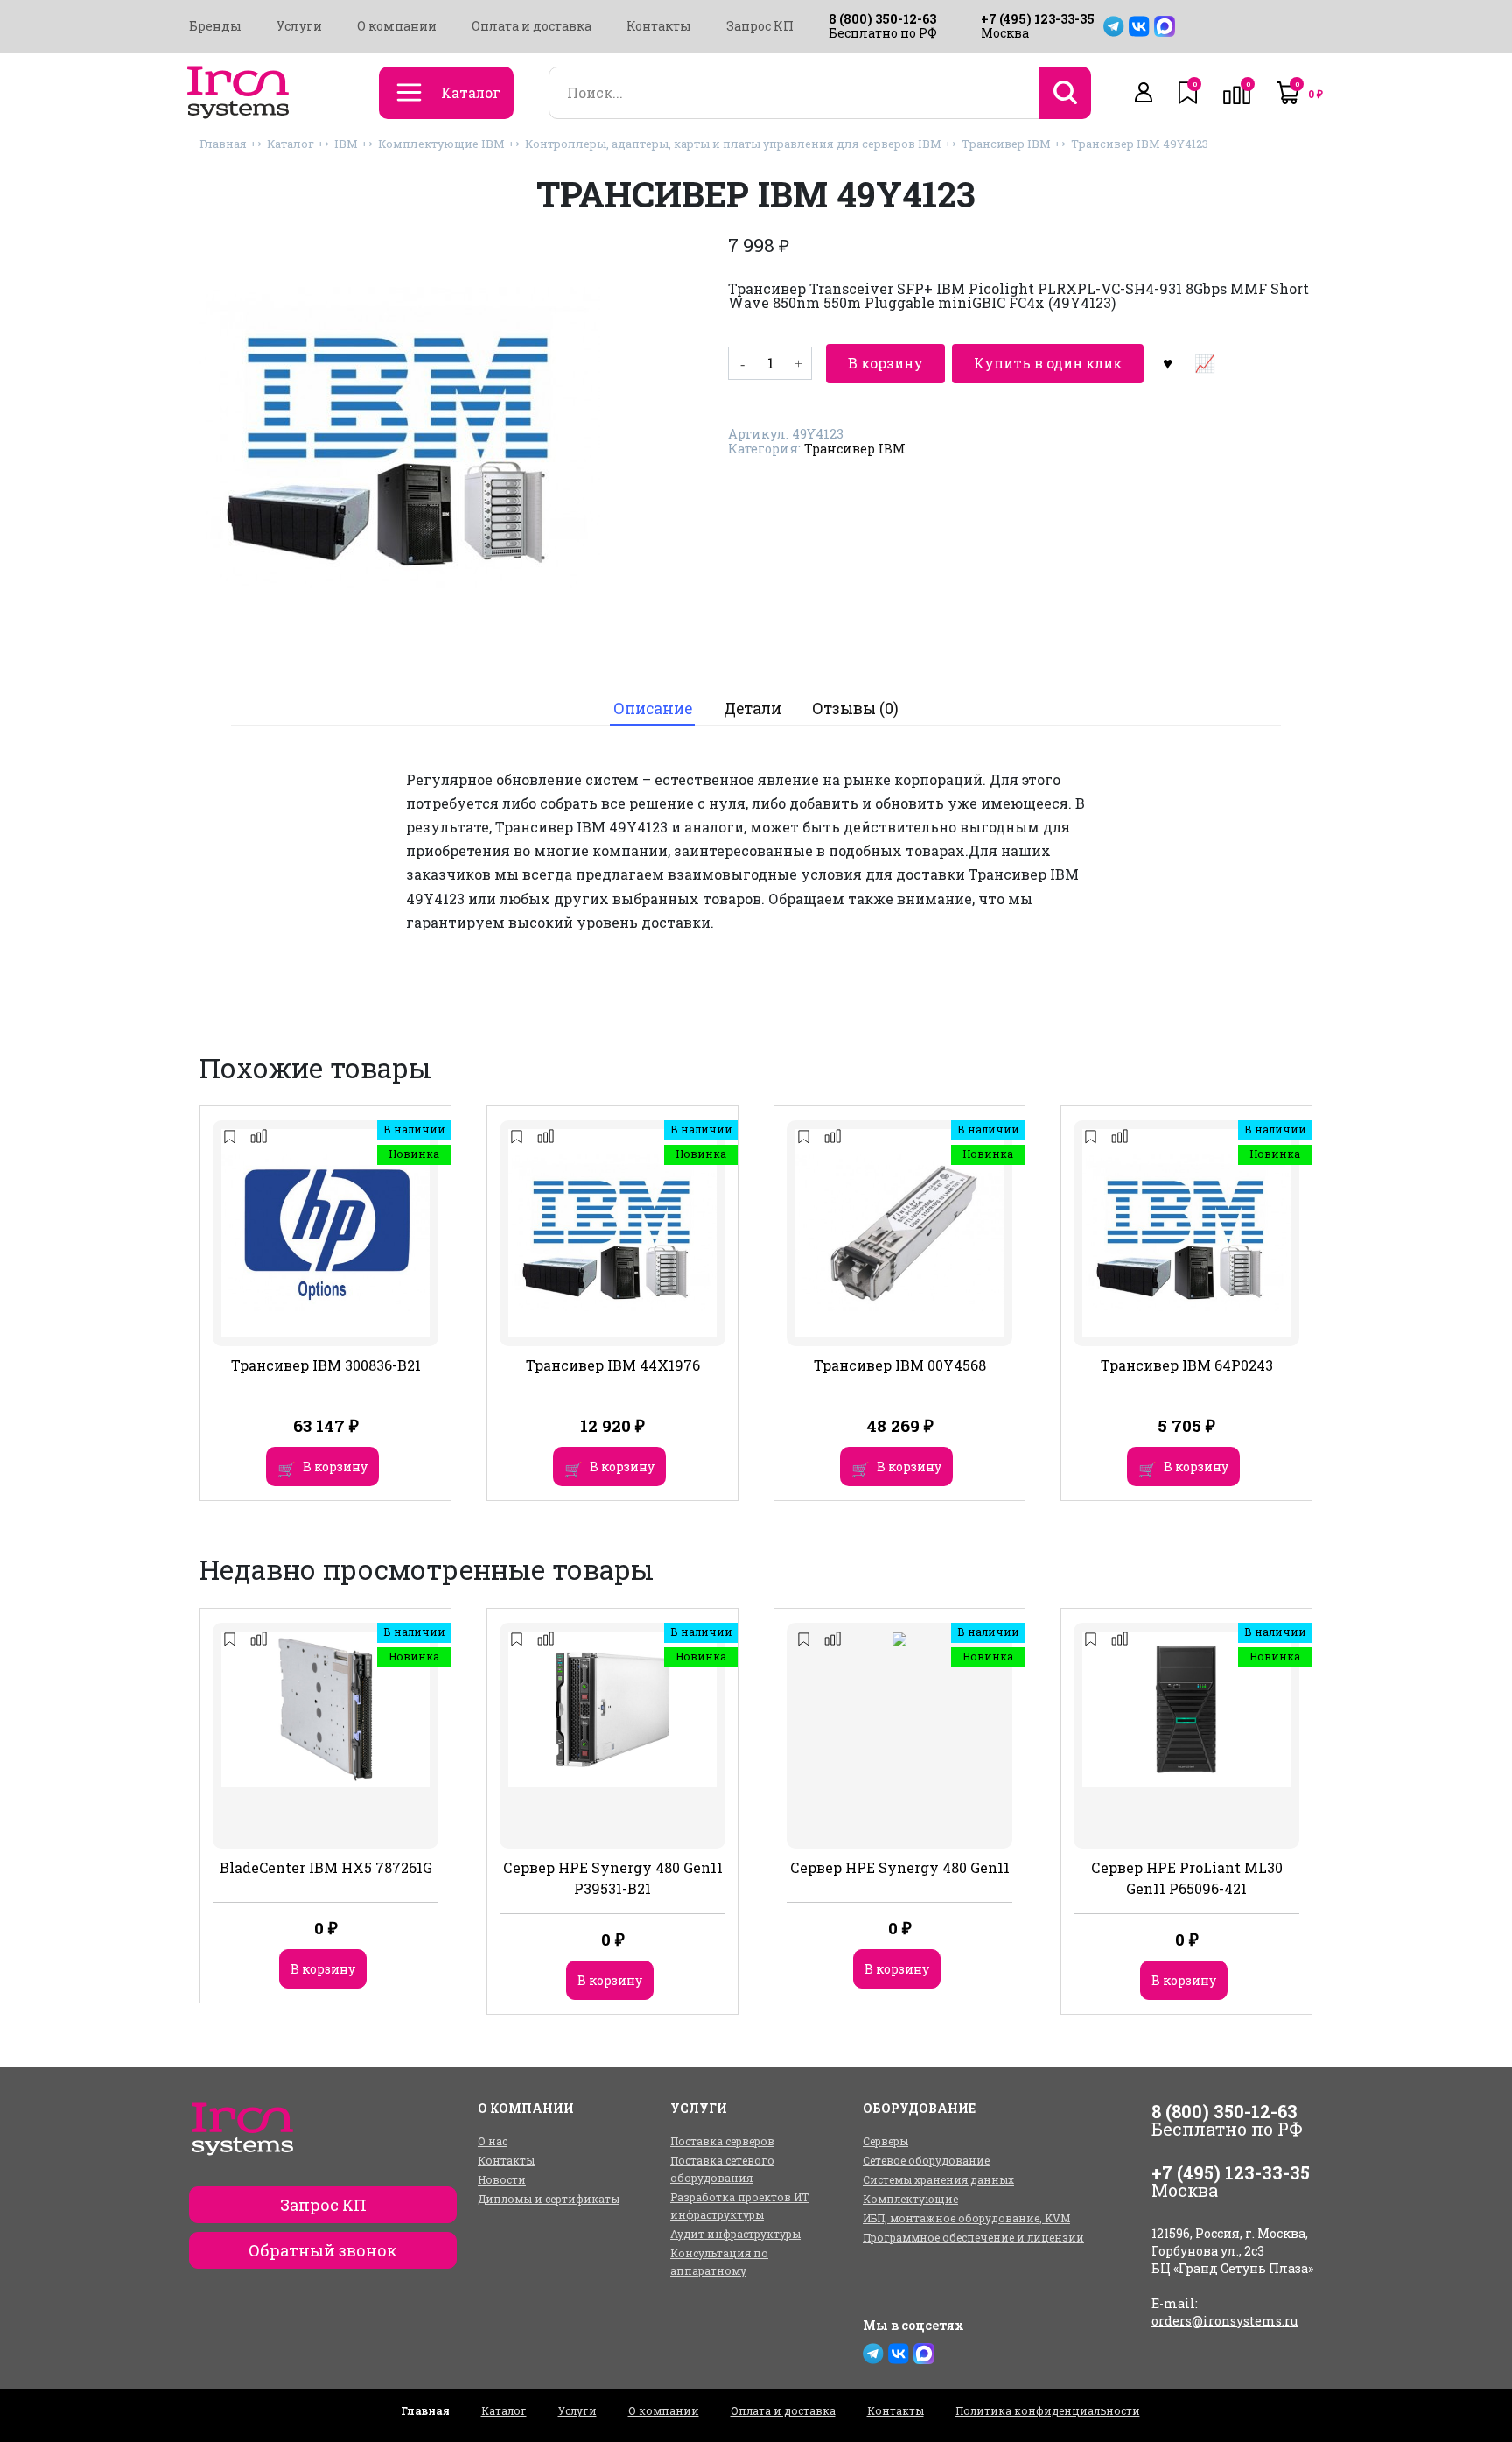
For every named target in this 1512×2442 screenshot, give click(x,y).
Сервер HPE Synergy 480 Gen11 (900, 1867)
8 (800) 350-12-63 (882, 19)
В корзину (885, 363)
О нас (493, 2141)
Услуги (299, 26)
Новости (502, 2179)
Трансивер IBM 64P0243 (1187, 1365)
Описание (653, 709)
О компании (397, 26)
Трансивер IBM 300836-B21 (326, 1365)
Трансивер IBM (1006, 144)
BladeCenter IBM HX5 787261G (326, 1867)
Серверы (885, 2141)
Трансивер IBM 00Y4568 (900, 1365)
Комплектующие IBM (441, 144)
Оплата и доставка (532, 26)
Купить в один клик (1048, 363)
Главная (223, 144)
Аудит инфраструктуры (735, 2234)
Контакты (659, 26)
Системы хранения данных (938, 2179)
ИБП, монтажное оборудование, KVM (966, 2218)
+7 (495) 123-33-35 (1038, 19)
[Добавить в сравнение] (1204, 363)
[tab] (652, 709)
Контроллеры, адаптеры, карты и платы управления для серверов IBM (733, 144)
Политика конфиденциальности (1048, 2410)
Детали (752, 709)
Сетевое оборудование (926, 2160)
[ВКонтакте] (1139, 26)
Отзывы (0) (855, 709)
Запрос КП (760, 26)
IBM (346, 144)
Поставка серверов (722, 2141)
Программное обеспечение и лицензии (973, 2237)
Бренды (215, 26)
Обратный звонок (323, 2250)
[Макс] (1165, 26)
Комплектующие (910, 2199)
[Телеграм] (1114, 26)
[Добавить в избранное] (1167, 363)
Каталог (290, 144)
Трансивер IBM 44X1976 (613, 1365)
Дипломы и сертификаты (549, 2199)
